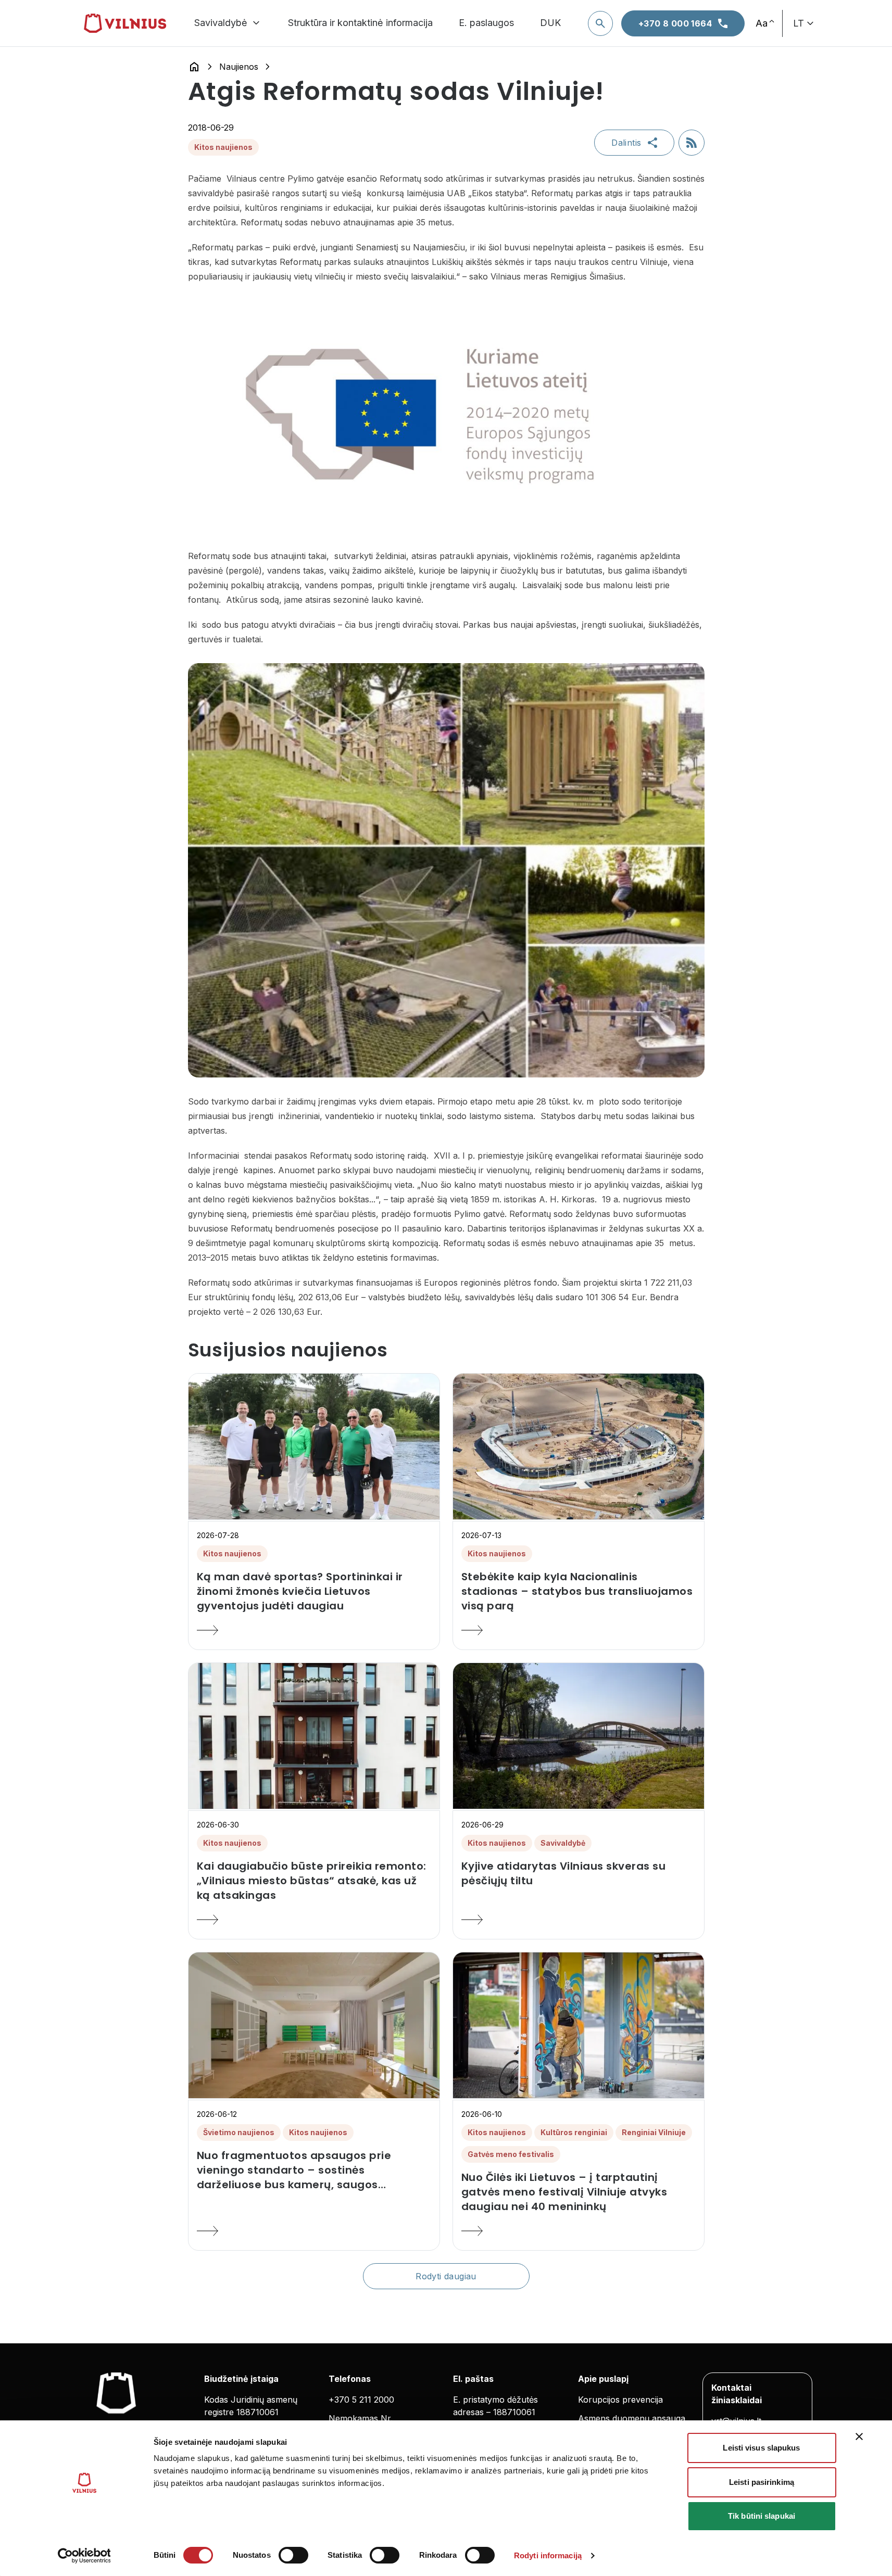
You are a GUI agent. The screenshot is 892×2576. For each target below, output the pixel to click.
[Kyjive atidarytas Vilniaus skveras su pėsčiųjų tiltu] (579, 1920)
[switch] (293, 2555)
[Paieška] (600, 23)
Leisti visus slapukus (761, 2448)
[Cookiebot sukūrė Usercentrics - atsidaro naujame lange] (84, 2556)
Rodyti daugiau (446, 2276)
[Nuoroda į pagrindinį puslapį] (194, 67)
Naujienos (239, 67)
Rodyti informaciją (548, 2555)
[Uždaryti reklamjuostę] (859, 2437)
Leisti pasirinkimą (762, 2482)
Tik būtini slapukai (762, 2516)
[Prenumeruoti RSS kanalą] (692, 143)
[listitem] (314, 1591)
